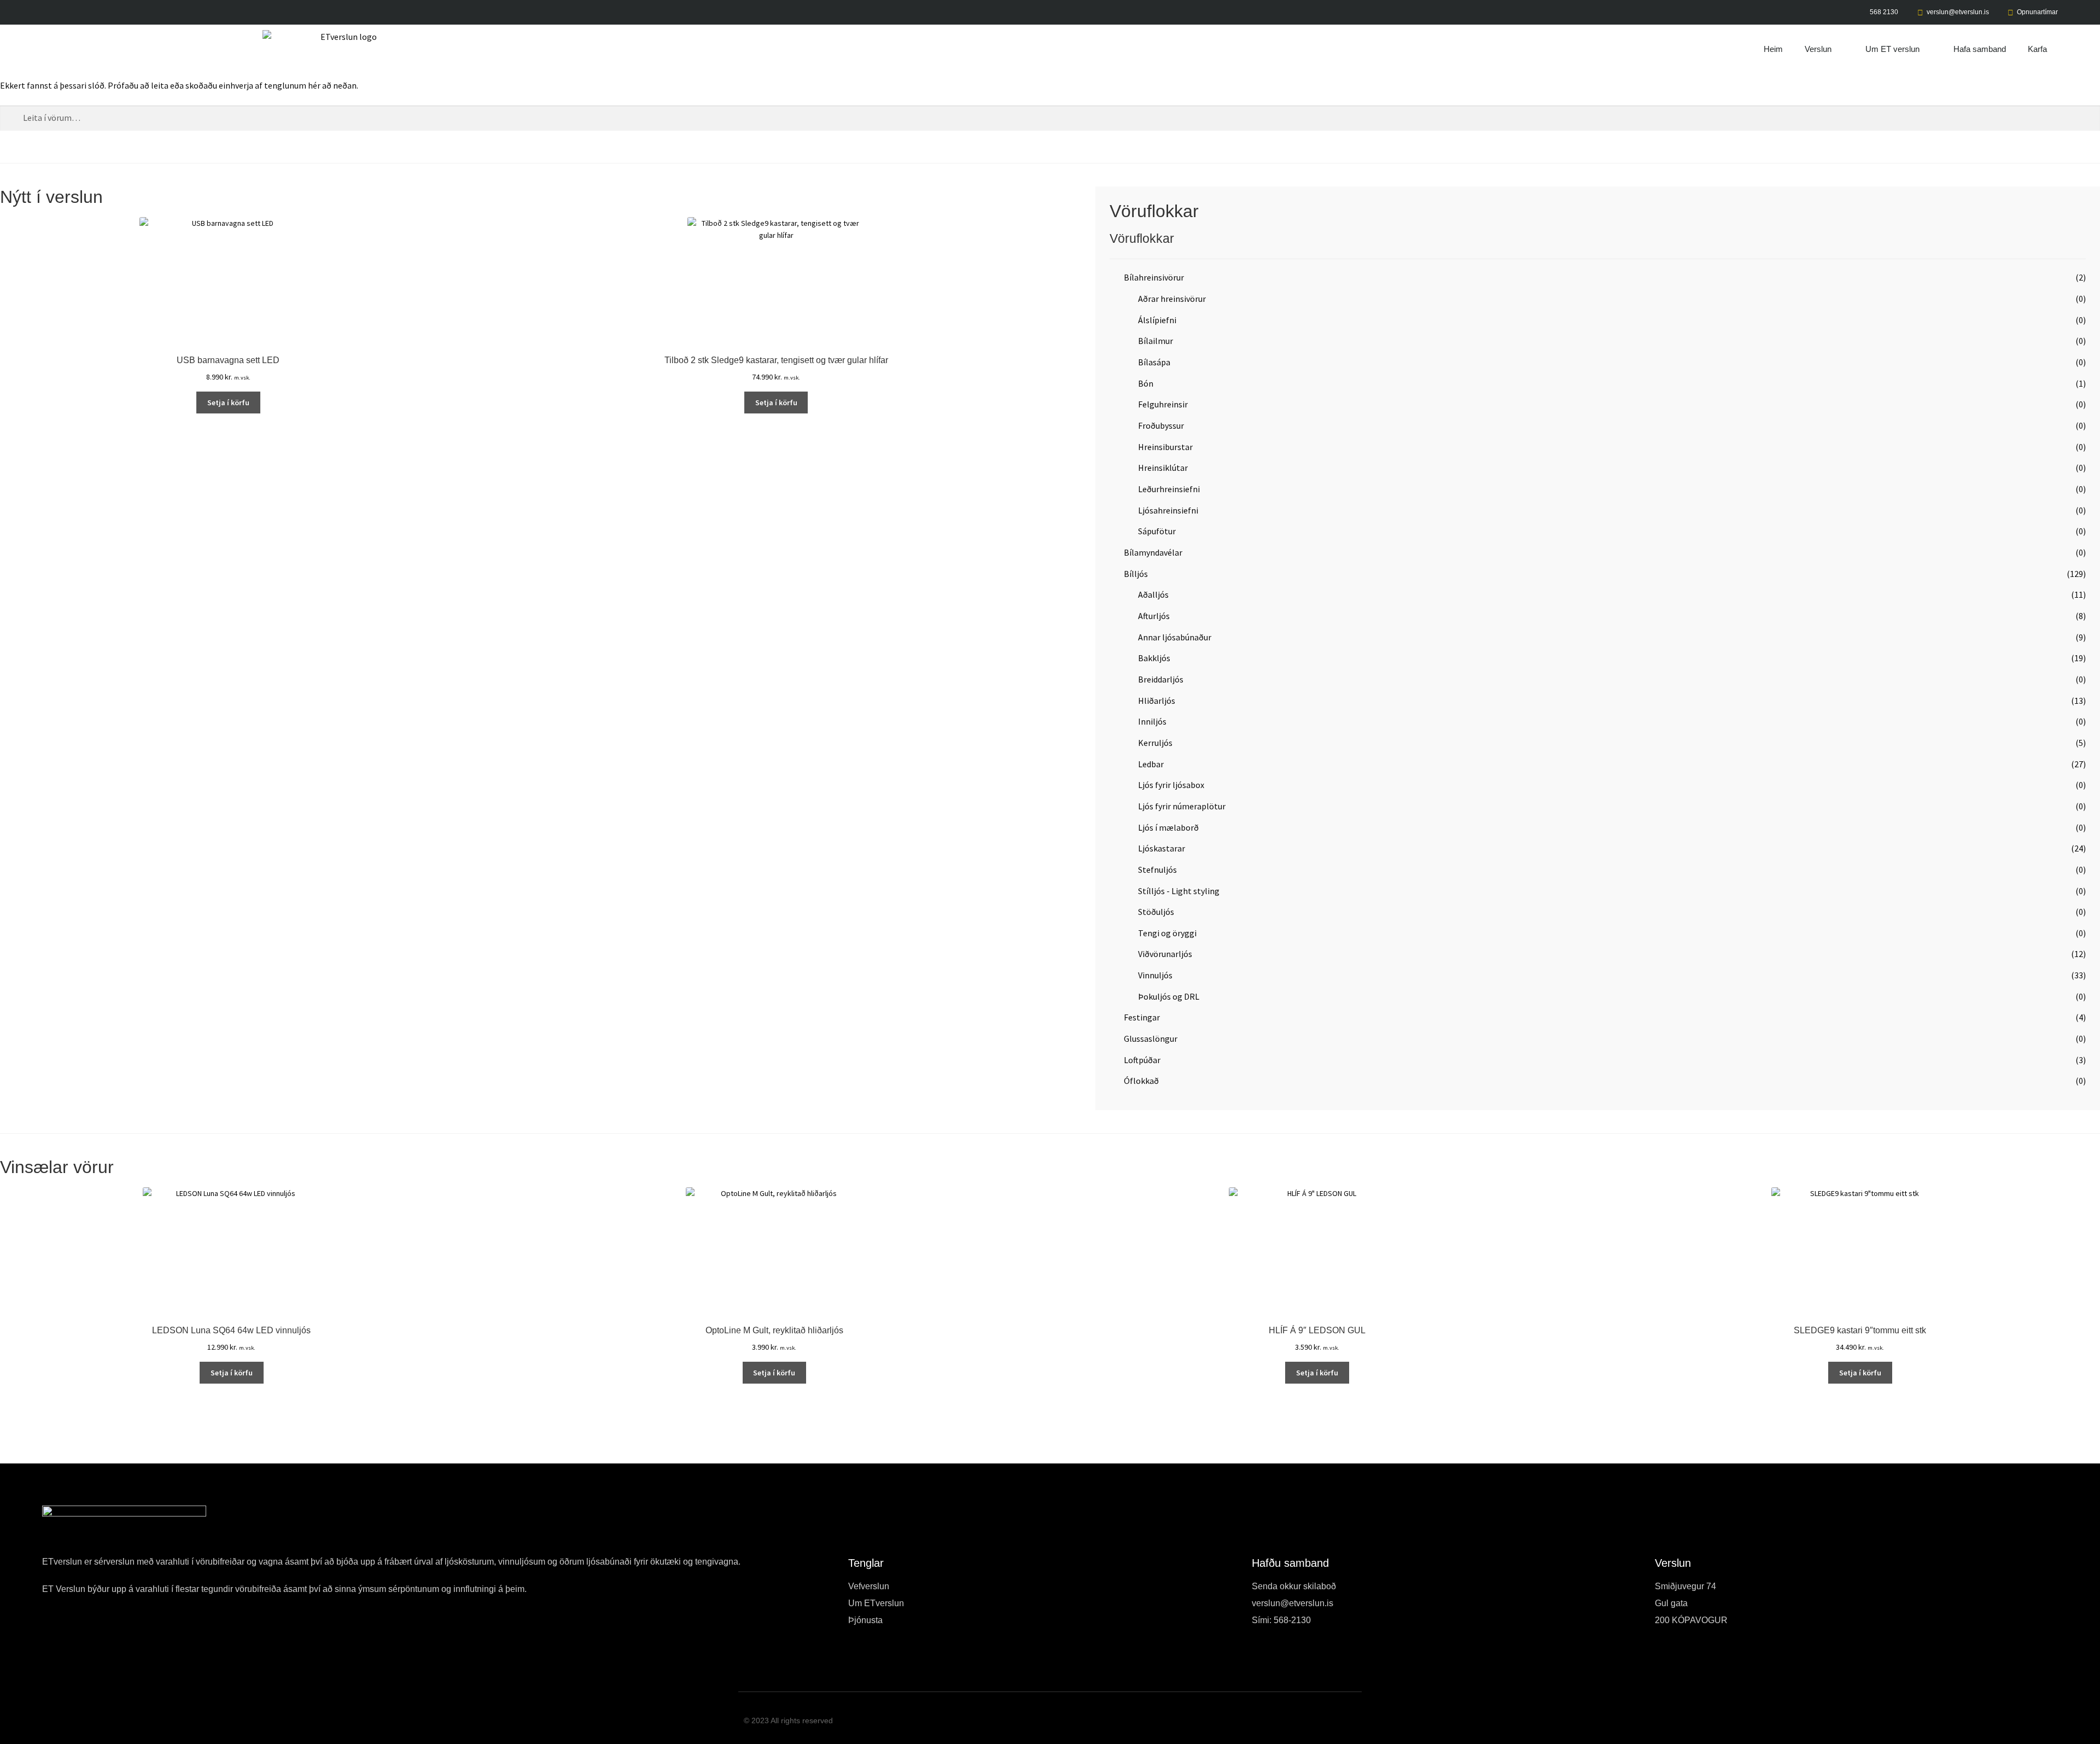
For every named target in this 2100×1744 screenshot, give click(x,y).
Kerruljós (1155, 743)
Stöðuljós (1156, 912)
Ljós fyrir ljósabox (1171, 785)
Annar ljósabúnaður (1175, 637)
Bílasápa (1154, 362)
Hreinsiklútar (1163, 468)
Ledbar (1151, 764)
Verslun (1818, 49)
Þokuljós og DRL (1169, 996)
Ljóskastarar (1162, 848)
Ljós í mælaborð (1168, 827)
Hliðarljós (1157, 701)
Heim (1773, 49)
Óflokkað (1141, 1081)
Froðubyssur (1161, 425)
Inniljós (1152, 721)
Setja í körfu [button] (228, 403)
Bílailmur (1156, 341)
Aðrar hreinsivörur (1172, 299)
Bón (1146, 383)
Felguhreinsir (1163, 404)
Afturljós (1154, 616)
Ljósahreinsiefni (1168, 510)
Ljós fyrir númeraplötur (1182, 806)
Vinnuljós (1155, 975)
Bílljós (1136, 574)
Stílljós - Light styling (1179, 891)
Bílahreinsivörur (1154, 277)
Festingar (1142, 1017)
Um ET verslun (1892, 49)
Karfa (2037, 49)
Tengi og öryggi (1167, 933)
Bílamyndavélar (1153, 552)
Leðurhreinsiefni (1169, 489)
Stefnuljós (1157, 870)
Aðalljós (1153, 594)
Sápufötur (1157, 531)
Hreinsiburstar (1165, 447)
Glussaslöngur (1151, 1039)
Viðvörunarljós (1165, 954)
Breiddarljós (1161, 679)
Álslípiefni (1157, 320)
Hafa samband (1980, 49)
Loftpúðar (1142, 1060)
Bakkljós (1154, 658)
